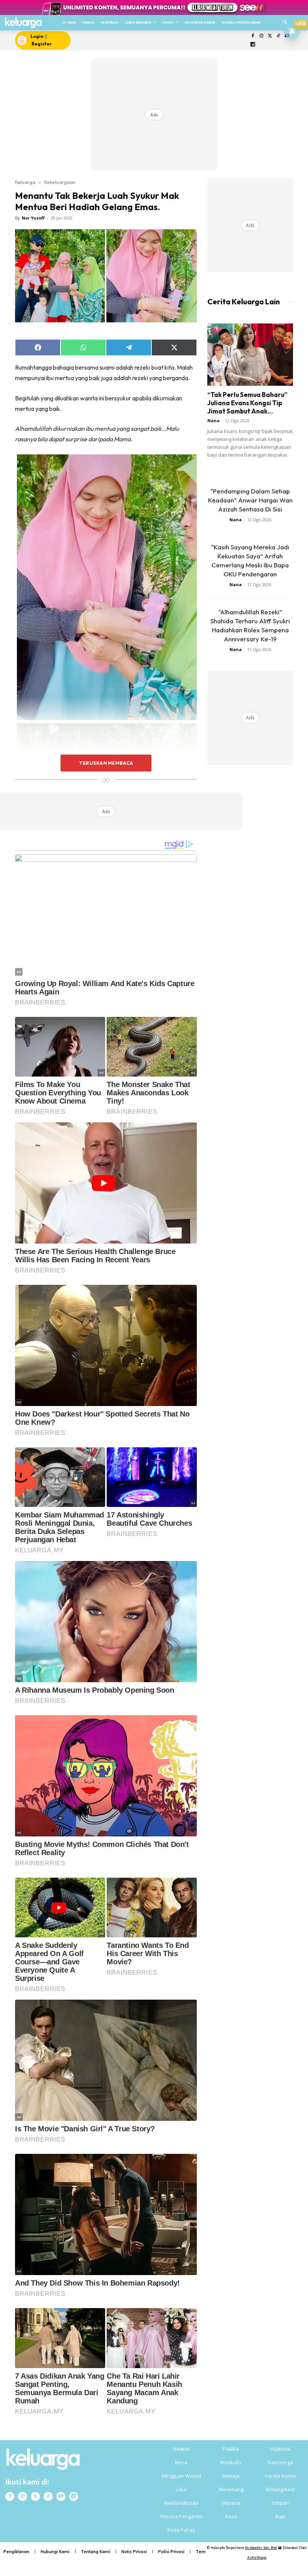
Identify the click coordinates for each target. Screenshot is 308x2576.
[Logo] (23, 23)
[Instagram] (261, 36)
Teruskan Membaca (106, 763)
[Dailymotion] (253, 45)
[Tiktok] (279, 36)
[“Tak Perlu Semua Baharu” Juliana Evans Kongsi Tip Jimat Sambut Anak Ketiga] (250, 354)
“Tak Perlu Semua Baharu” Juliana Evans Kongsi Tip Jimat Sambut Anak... (247, 403)
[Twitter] (270, 36)
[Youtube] (61, 2496)
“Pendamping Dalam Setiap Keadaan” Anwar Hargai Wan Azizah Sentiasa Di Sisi (250, 500)
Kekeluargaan (60, 182)
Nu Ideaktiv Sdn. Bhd (261, 2548)
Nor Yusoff (33, 218)
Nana (214, 420)
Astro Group (257, 2557)
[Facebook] (253, 36)
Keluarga (25, 182)
